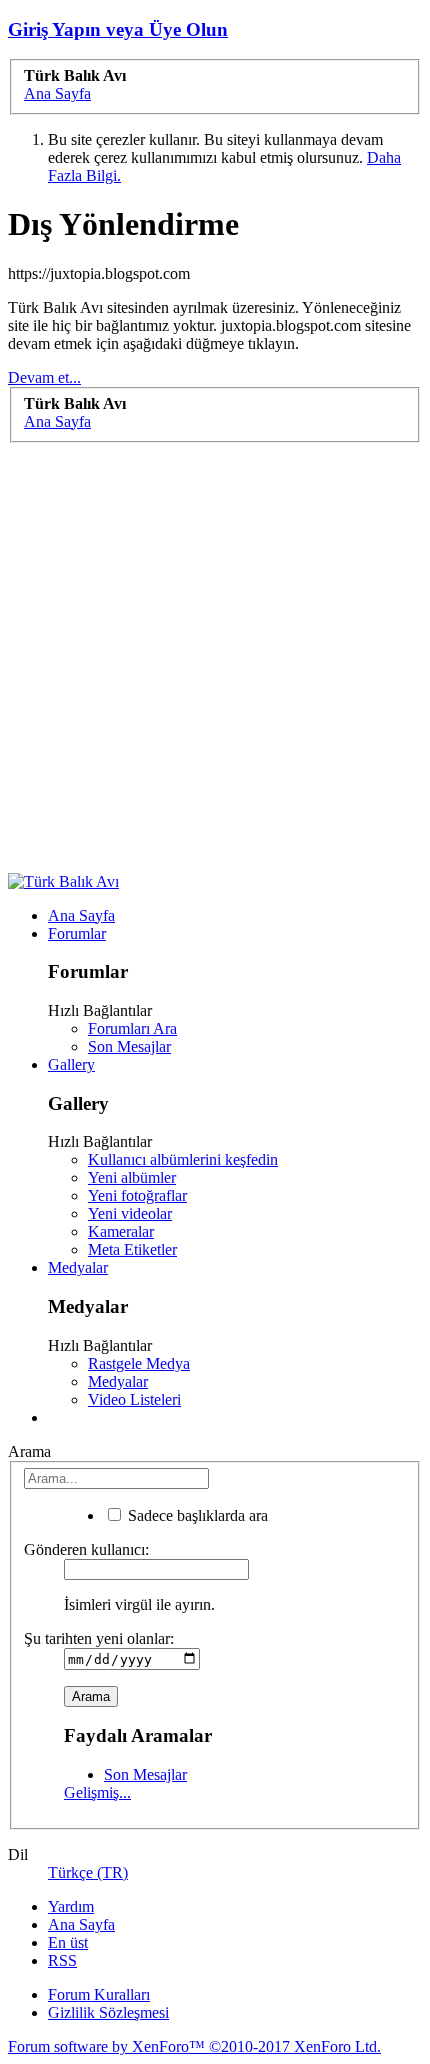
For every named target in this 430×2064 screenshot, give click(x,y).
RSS (62, 1960)
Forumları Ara (132, 1028)
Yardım (71, 1906)
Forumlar (77, 933)
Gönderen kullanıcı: (86, 1549)
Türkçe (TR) (88, 1872)
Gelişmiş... (97, 1792)
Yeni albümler (132, 1177)
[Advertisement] (215, 658)
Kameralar (121, 1231)
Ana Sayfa (81, 915)
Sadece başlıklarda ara (196, 1515)
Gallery (71, 1064)
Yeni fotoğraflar (137, 1195)
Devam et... (44, 377)
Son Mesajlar (129, 1046)
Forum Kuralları (99, 1994)
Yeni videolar (130, 1213)
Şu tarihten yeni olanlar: (99, 1638)
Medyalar (78, 1267)
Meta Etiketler (132, 1249)
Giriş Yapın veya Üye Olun (118, 29)
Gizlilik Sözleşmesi (108, 2012)
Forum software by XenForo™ (194, 2046)
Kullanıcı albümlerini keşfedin (183, 1159)
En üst (68, 1942)
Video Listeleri (134, 1399)
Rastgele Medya (139, 1363)
